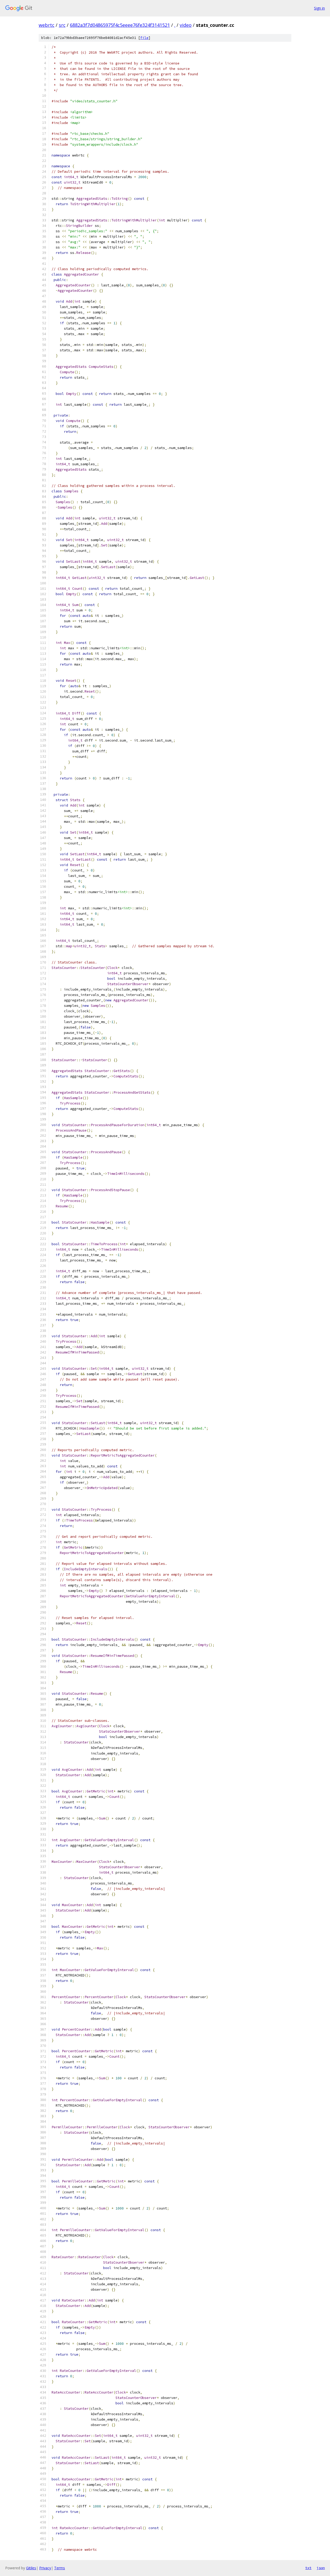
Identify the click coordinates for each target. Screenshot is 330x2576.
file (144, 38)
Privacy (45, 2568)
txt (308, 2568)
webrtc (47, 25)
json (321, 2568)
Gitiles (31, 2568)
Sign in (319, 8)
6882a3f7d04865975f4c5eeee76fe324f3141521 (120, 25)
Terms (60, 2568)
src (62, 25)
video (186, 25)
